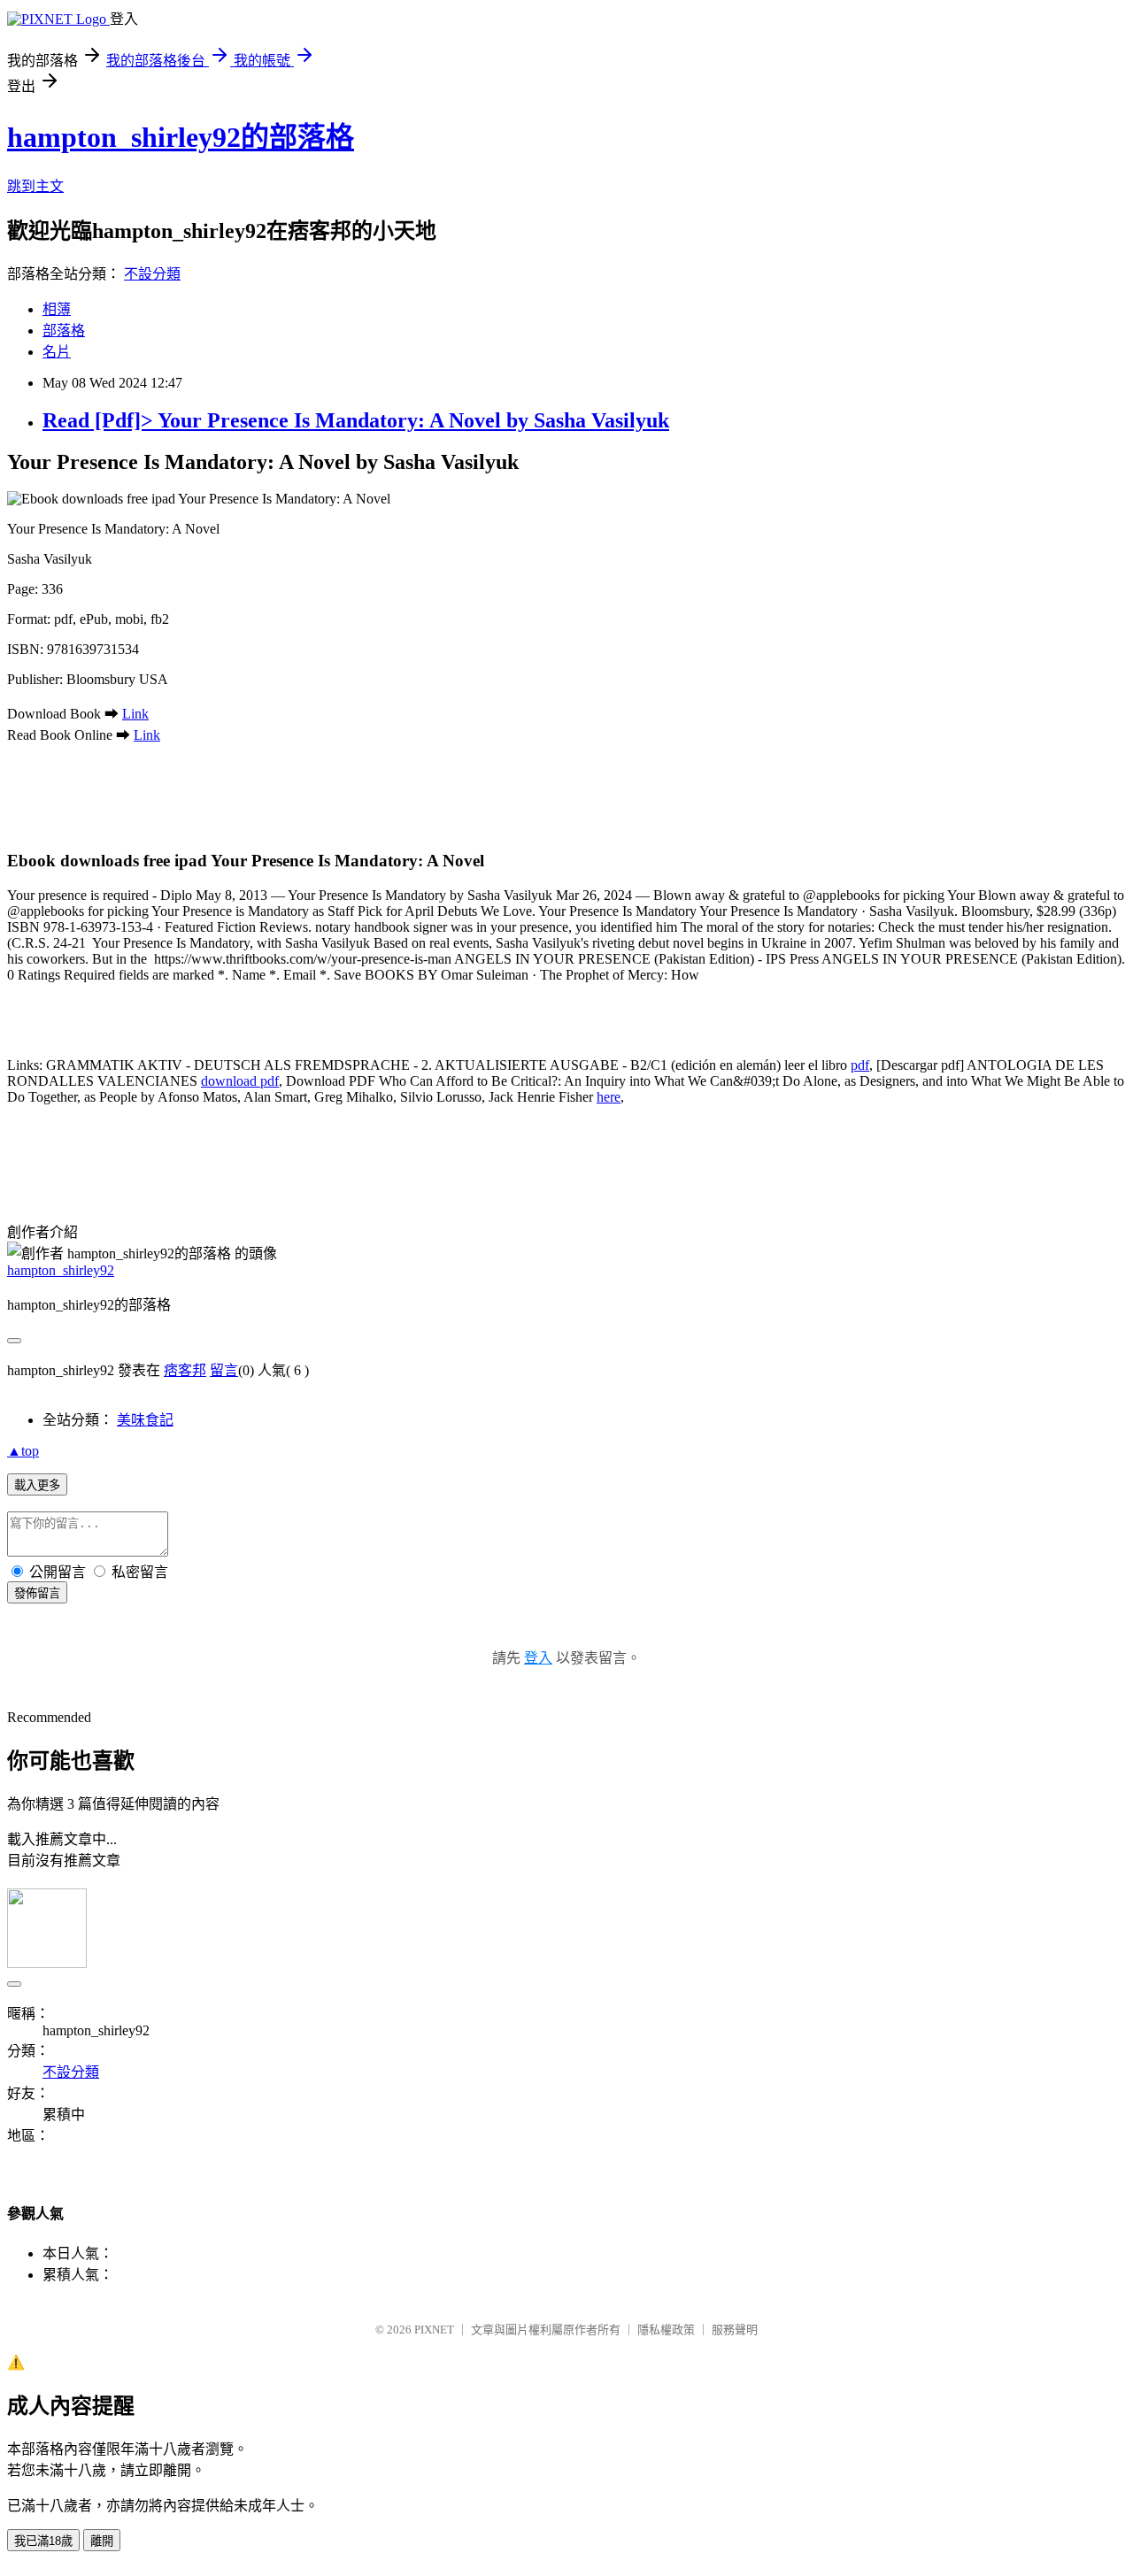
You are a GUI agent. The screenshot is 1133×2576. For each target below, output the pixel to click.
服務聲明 (735, 2330)
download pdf (240, 1081)
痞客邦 (185, 1370)
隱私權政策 (666, 2330)
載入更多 (37, 1485)
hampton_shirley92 (61, 1270)
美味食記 (145, 1420)
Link (135, 714)
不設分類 (152, 274)
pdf (860, 1065)
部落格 (64, 331)
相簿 (57, 309)
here (609, 1097)
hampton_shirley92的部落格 (181, 137)
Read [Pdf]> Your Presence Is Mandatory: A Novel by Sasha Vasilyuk (356, 420)
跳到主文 (35, 186)
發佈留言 (37, 1593)
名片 (57, 352)
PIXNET (434, 2330)
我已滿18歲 (43, 2541)
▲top (23, 1451)
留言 (224, 1370)
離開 (102, 2541)
